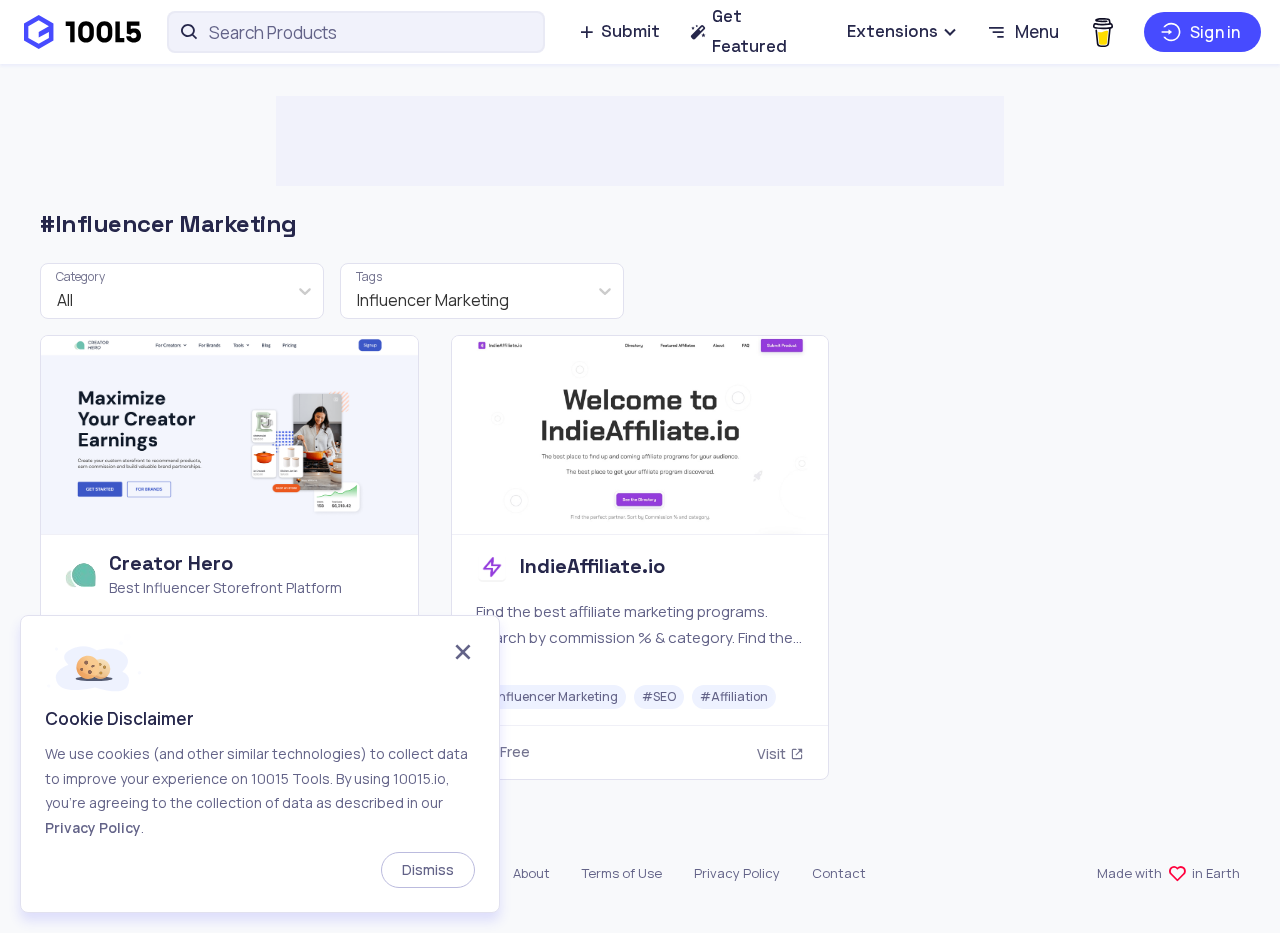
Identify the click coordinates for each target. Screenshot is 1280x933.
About (531, 873)
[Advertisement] (640, 141)
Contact (839, 873)
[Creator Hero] (229, 557)
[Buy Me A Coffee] (1102, 32)
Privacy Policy (737, 873)
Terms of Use (622, 873)
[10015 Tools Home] (82, 32)
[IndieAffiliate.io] (640, 557)
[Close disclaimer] (463, 654)
